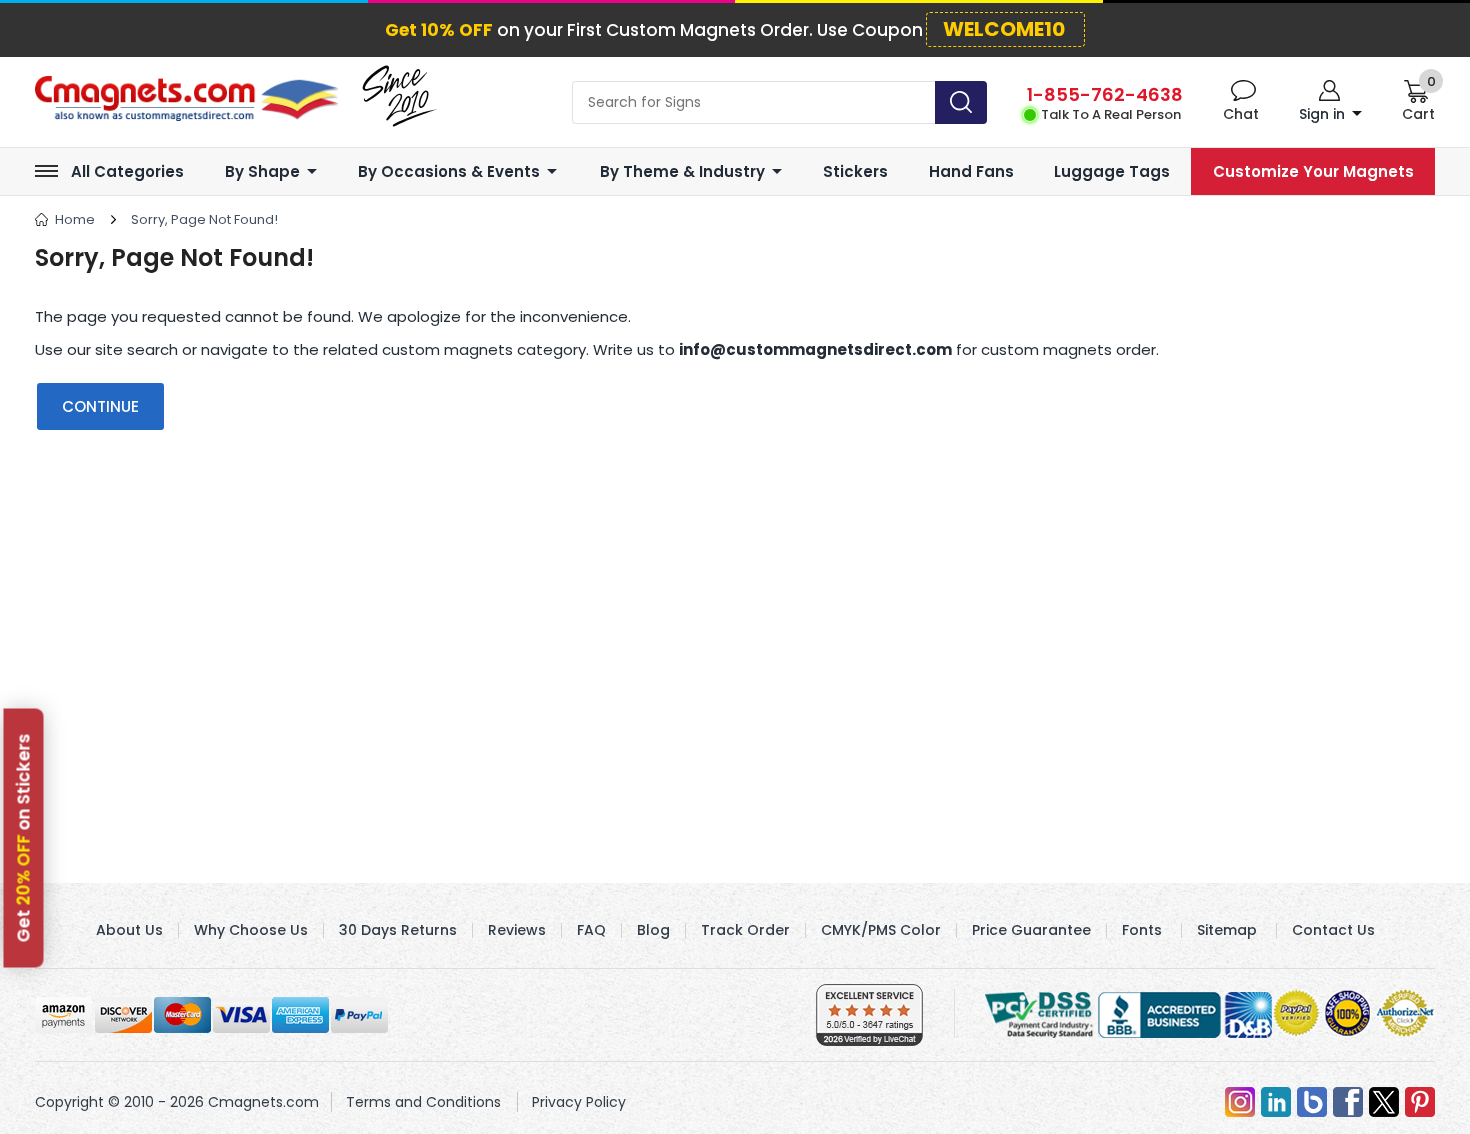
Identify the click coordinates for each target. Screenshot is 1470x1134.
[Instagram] (1240, 1102)
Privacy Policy (579, 1102)
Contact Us (1333, 930)
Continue (100, 406)
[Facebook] (1348, 1102)
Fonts (1142, 930)
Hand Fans (971, 171)
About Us (129, 930)
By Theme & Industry (682, 171)
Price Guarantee (1031, 930)
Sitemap (1227, 930)
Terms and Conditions (423, 1102)
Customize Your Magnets (1313, 171)
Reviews (517, 930)
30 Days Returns (398, 930)
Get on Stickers (24, 837)
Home (75, 219)
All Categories (127, 171)
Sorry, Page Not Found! (204, 219)
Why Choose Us (251, 930)
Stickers (855, 171)
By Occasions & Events (449, 171)
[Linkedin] (1276, 1102)
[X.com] (1384, 1102)
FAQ (591, 930)
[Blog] (1312, 1102)
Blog (653, 930)
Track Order (745, 930)
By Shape (262, 171)
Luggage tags (1112, 171)
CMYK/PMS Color (881, 930)
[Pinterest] (1420, 1102)
